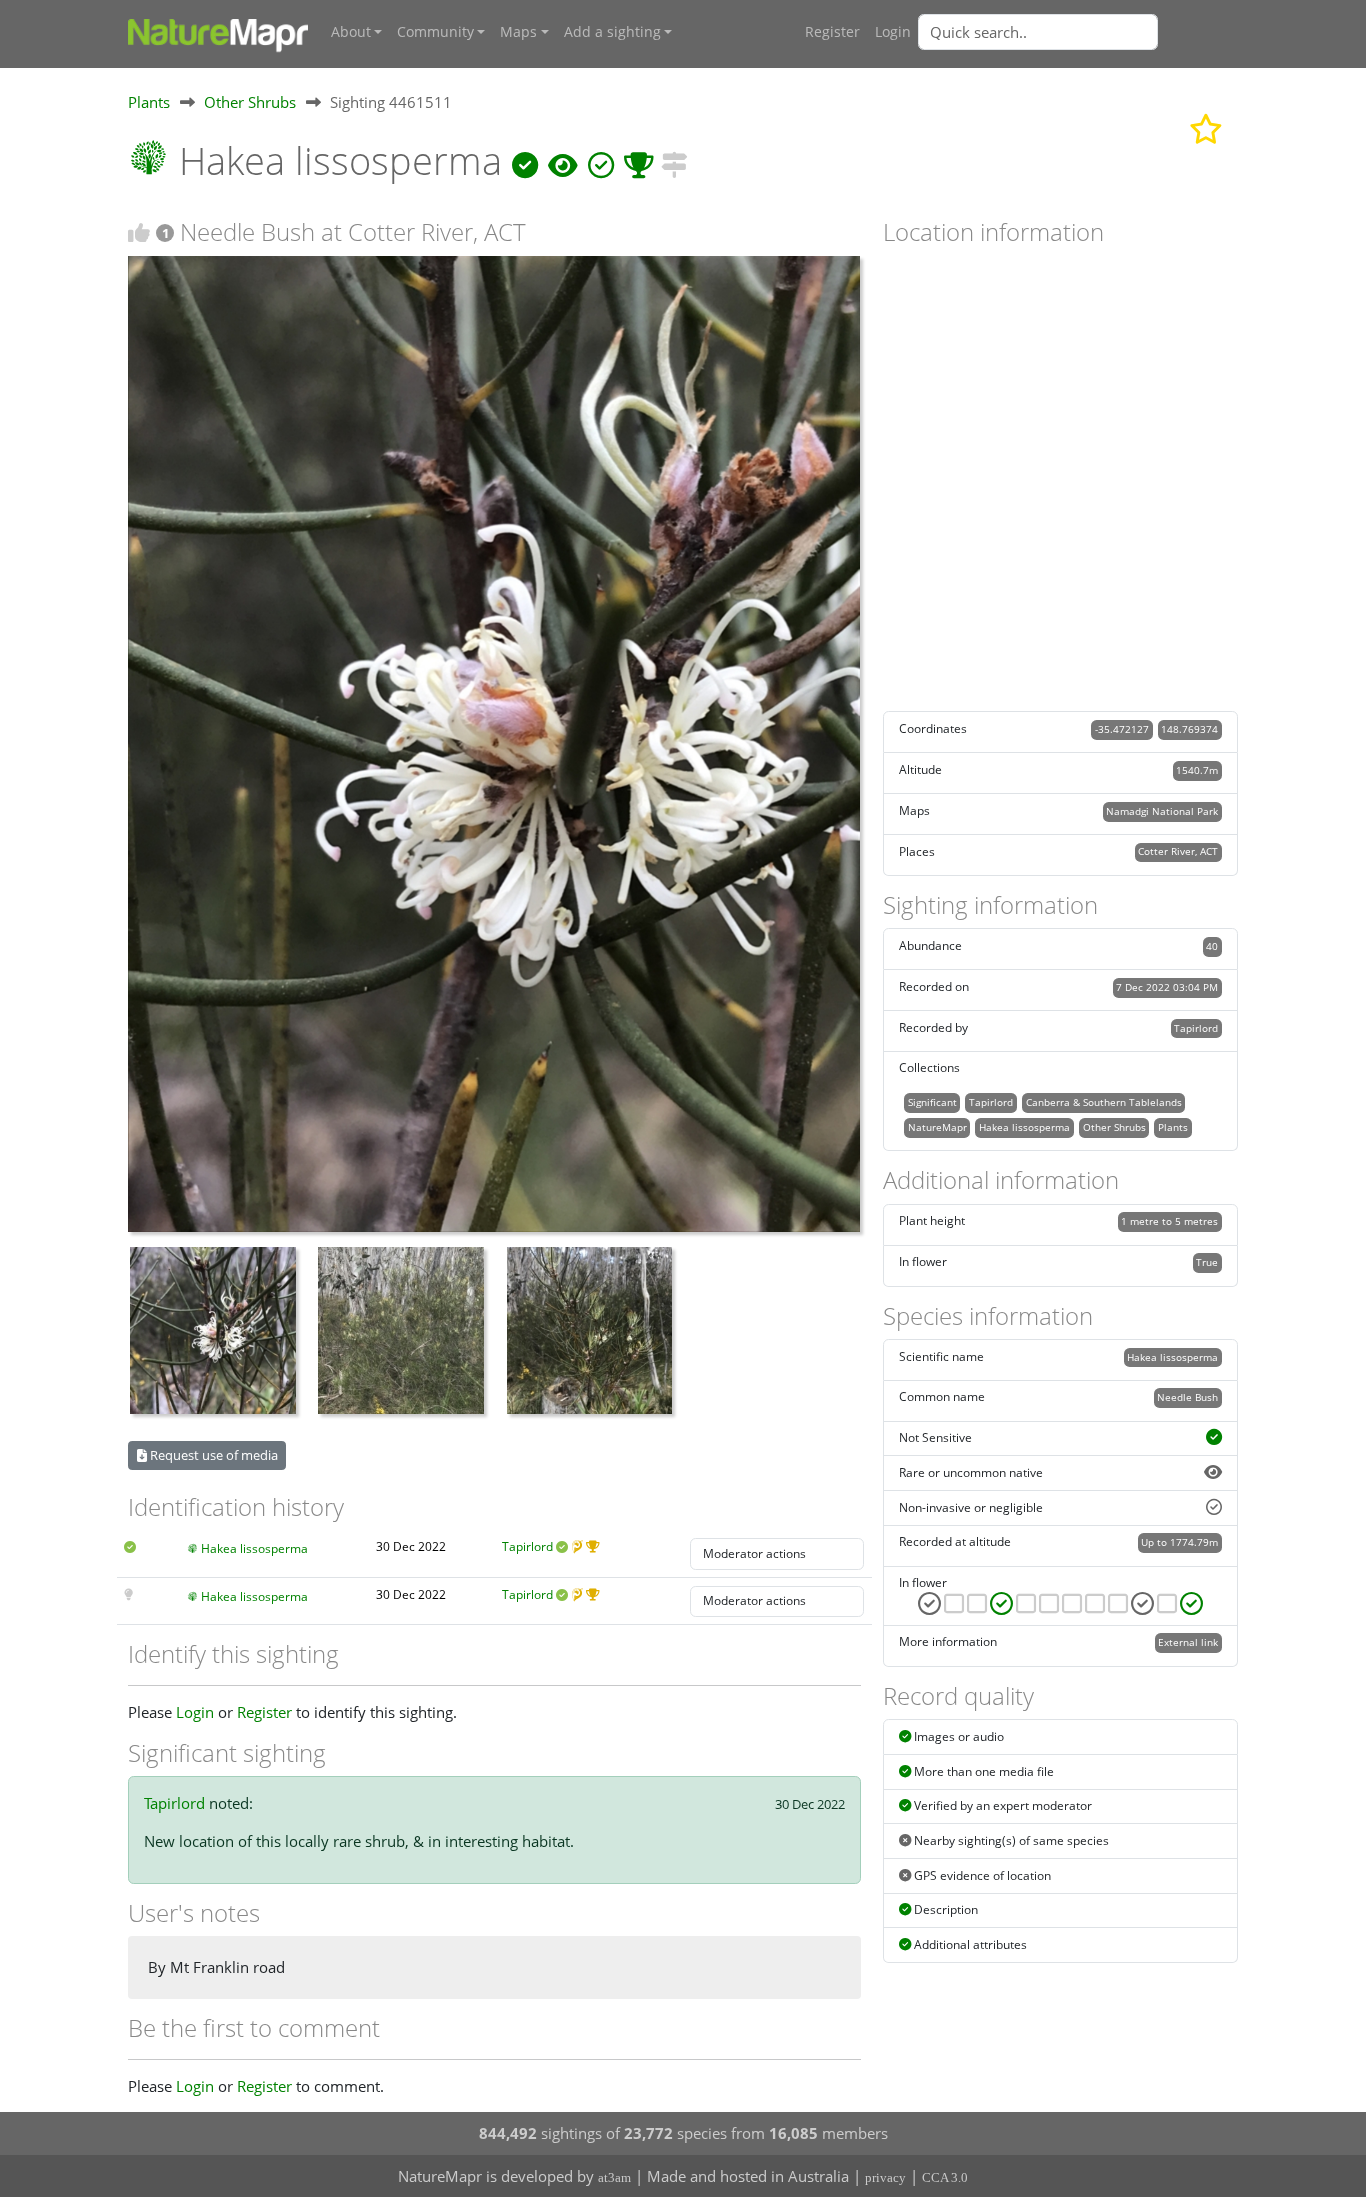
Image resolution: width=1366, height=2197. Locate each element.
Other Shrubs (250, 102)
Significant (932, 1102)
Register (832, 32)
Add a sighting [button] (612, 32)
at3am (614, 2177)
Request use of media (212, 1455)
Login (893, 32)
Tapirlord (527, 1546)
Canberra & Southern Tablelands (1104, 1102)
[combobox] (1078, 32)
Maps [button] (518, 32)
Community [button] (435, 32)
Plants (149, 102)
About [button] (351, 32)
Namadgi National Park (1162, 811)
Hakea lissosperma (254, 1548)
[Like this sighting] (139, 232)
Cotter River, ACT (1178, 851)
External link (1188, 1642)
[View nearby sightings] (674, 160)
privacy (885, 2177)
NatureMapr (937, 1127)
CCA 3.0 (945, 2177)
